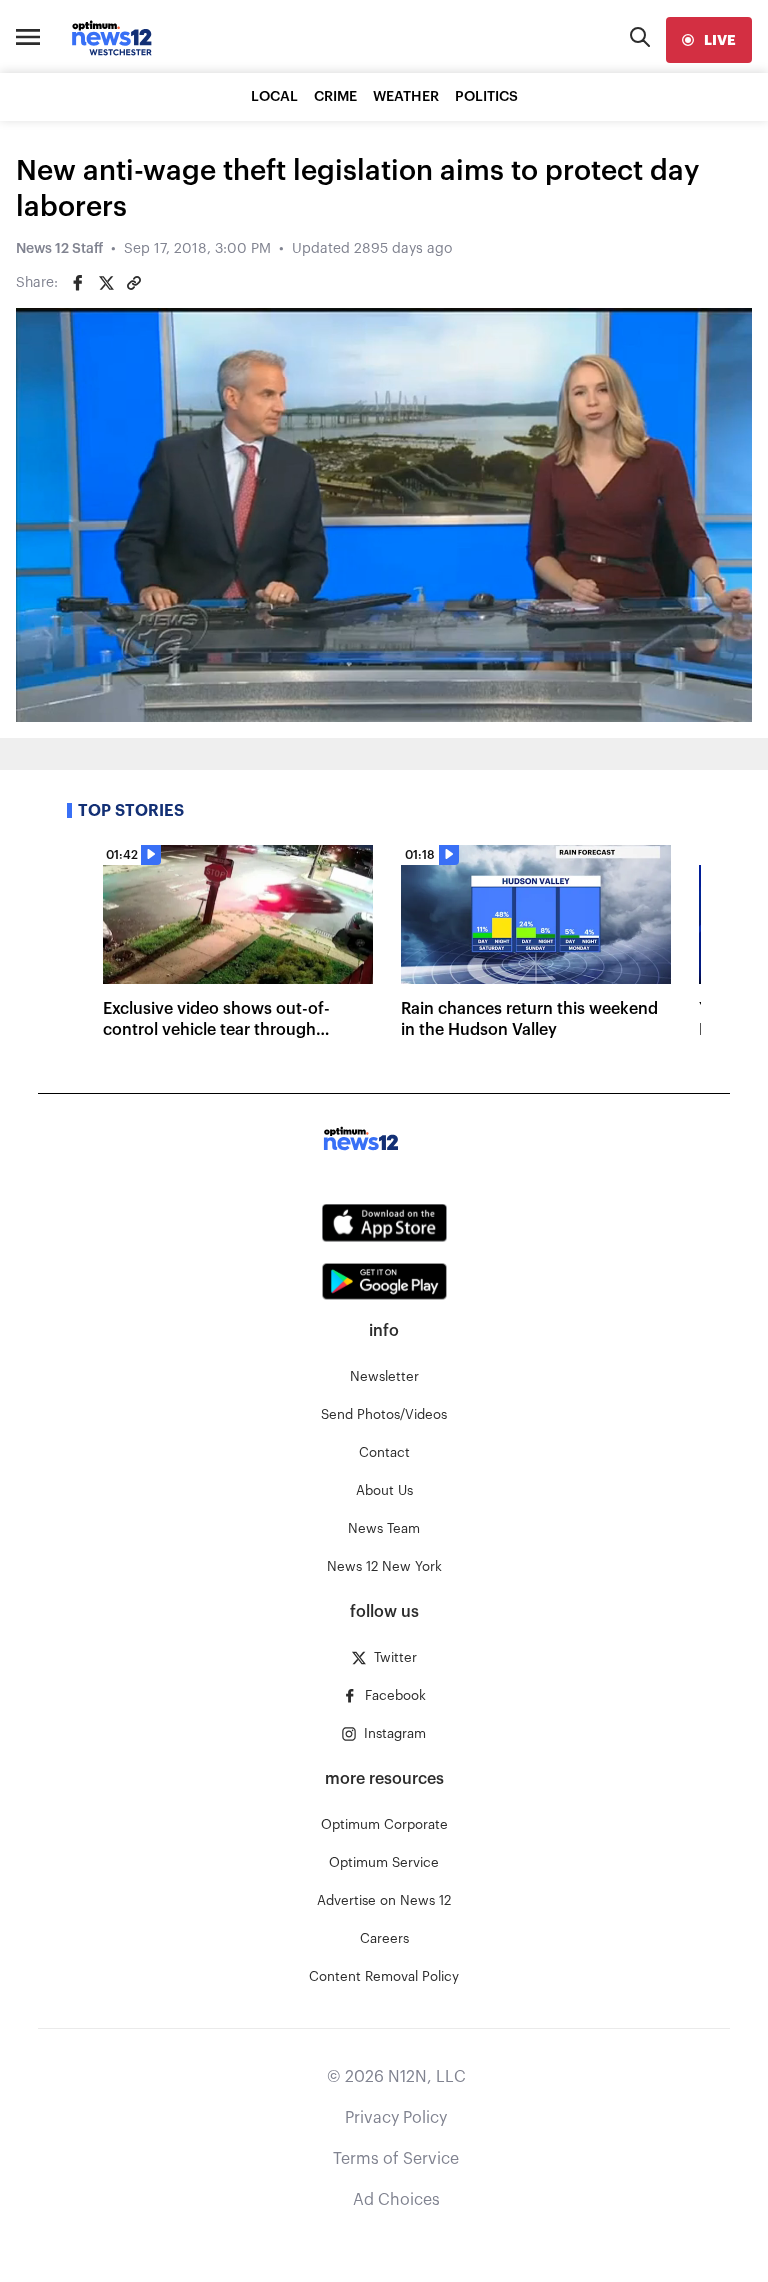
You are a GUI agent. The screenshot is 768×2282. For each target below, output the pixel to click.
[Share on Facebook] (78, 283)
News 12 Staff (59, 249)
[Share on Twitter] (106, 283)
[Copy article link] (134, 283)
